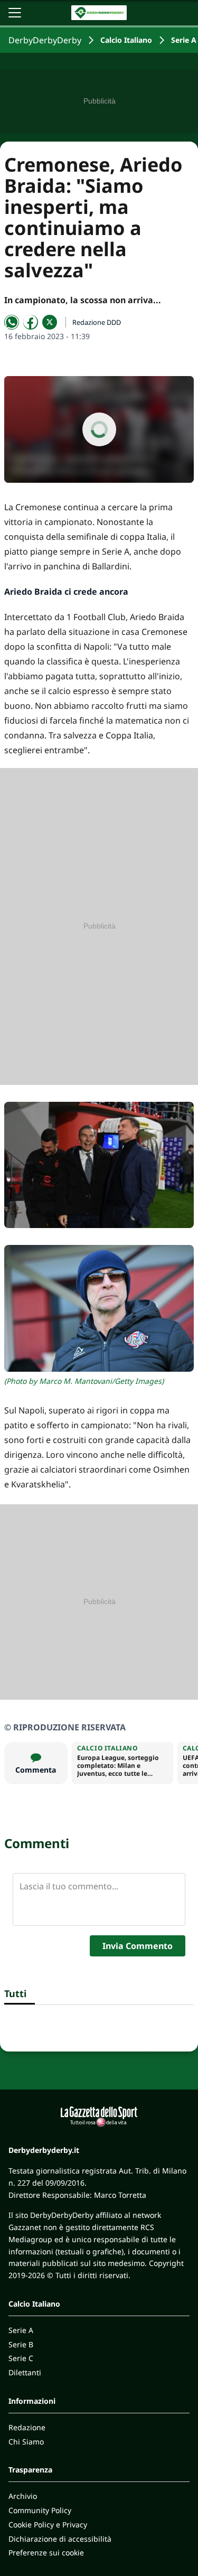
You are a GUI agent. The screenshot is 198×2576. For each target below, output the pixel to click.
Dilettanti (25, 2372)
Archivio (23, 2496)
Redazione (27, 2427)
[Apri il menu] (15, 13)
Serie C (21, 2358)
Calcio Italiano (126, 40)
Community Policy (40, 2510)
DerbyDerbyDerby (45, 40)
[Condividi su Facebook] (31, 322)
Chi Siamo (26, 2442)
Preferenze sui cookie (46, 2552)
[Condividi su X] (50, 322)
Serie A (184, 40)
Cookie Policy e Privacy (48, 2525)
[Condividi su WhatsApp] (12, 322)
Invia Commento (138, 1946)
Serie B (21, 2344)
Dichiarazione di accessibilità (60, 2539)
